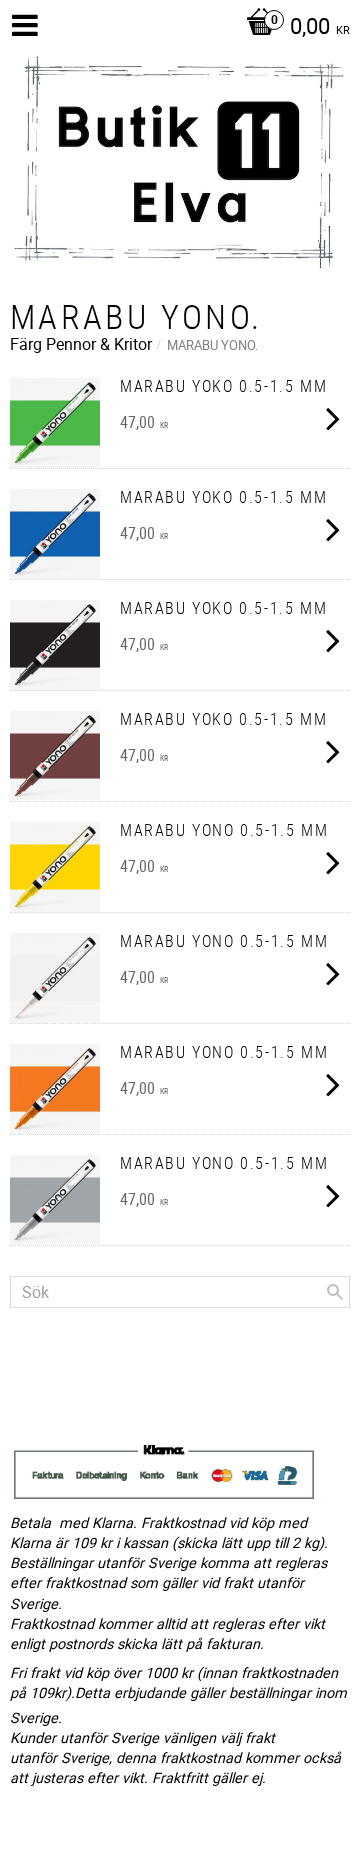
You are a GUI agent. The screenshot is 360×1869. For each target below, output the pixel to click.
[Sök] (335, 1292)
